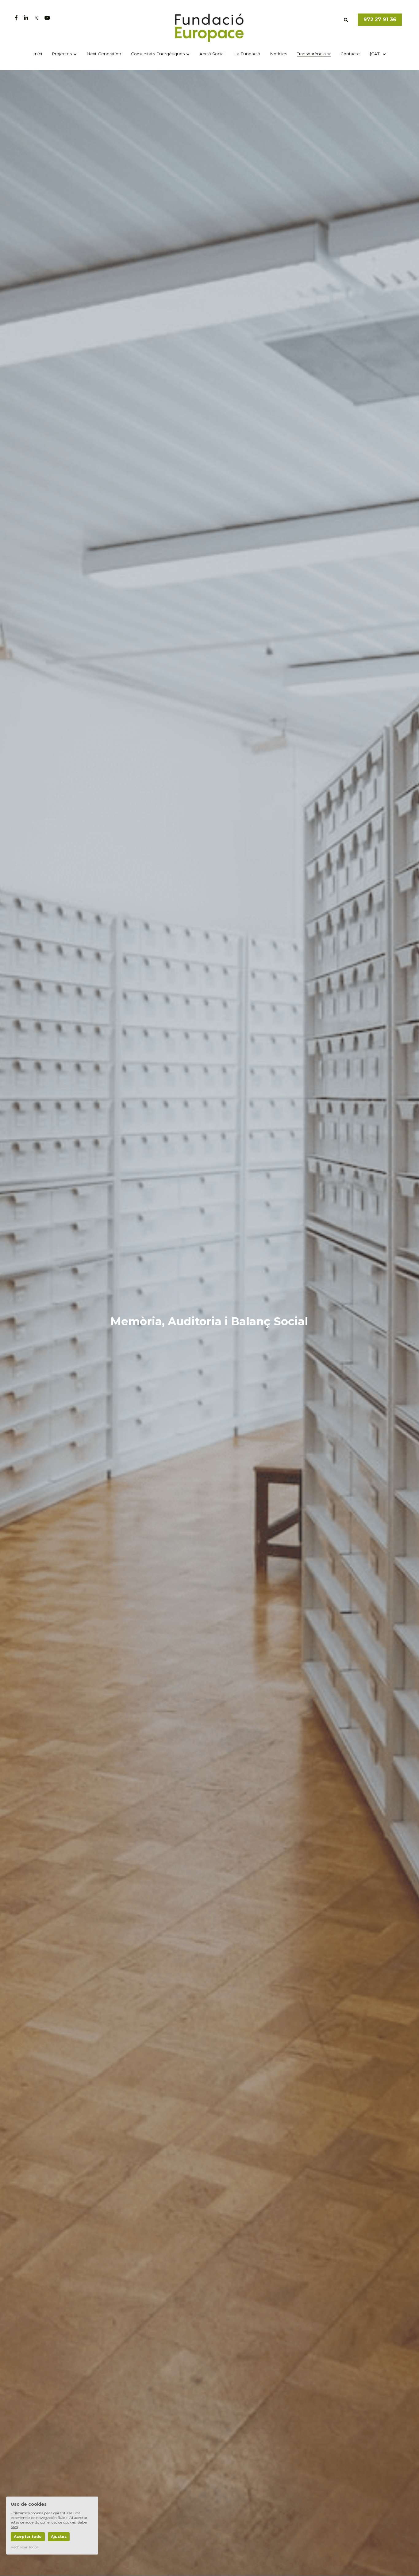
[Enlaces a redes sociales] (16, 18)
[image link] (210, 27)
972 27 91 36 (380, 19)
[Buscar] (346, 20)
